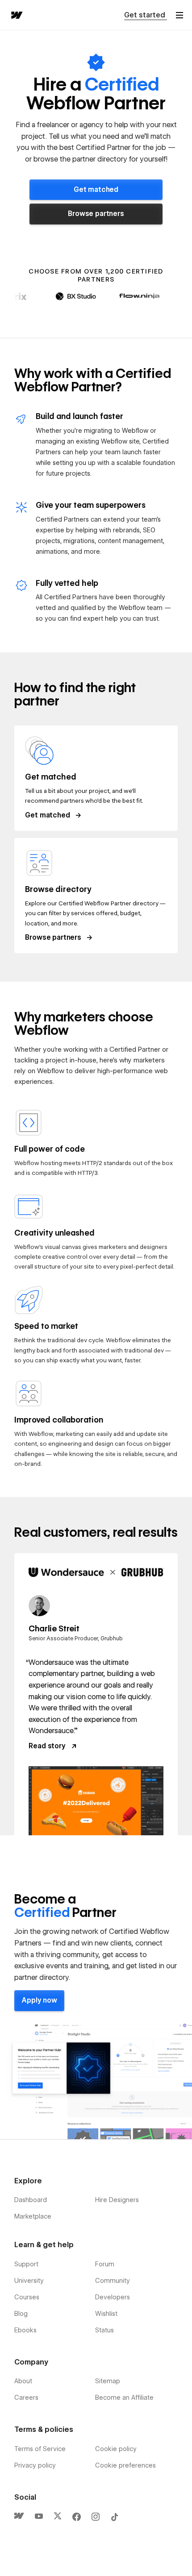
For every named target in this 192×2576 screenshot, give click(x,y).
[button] (179, 15)
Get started (146, 15)
